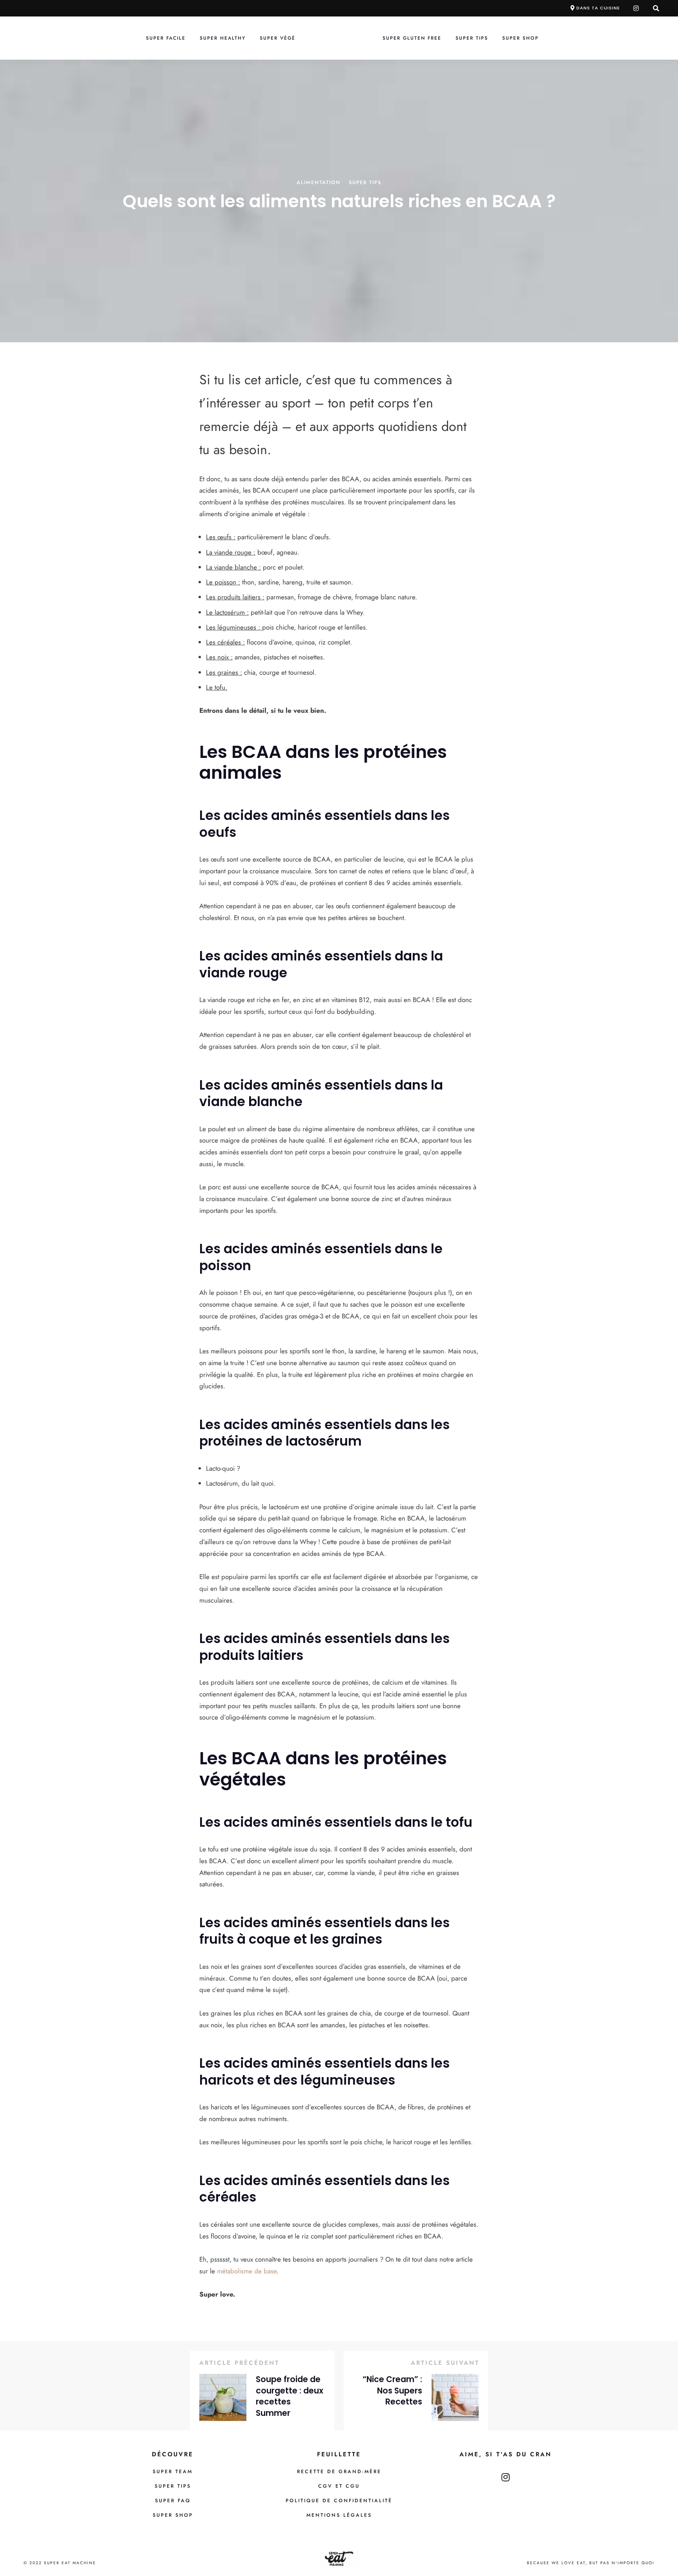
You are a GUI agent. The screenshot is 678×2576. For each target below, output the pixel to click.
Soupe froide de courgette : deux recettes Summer (290, 2396)
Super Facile (166, 38)
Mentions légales (339, 2515)
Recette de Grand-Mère (339, 2472)
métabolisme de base (247, 2271)
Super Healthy (223, 38)
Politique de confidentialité (339, 2501)
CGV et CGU (339, 2486)
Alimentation (319, 183)
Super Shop (520, 38)
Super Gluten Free (412, 38)
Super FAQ (173, 2501)
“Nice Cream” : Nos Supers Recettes (392, 2391)
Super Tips (472, 38)
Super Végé (278, 38)
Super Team (173, 2472)
